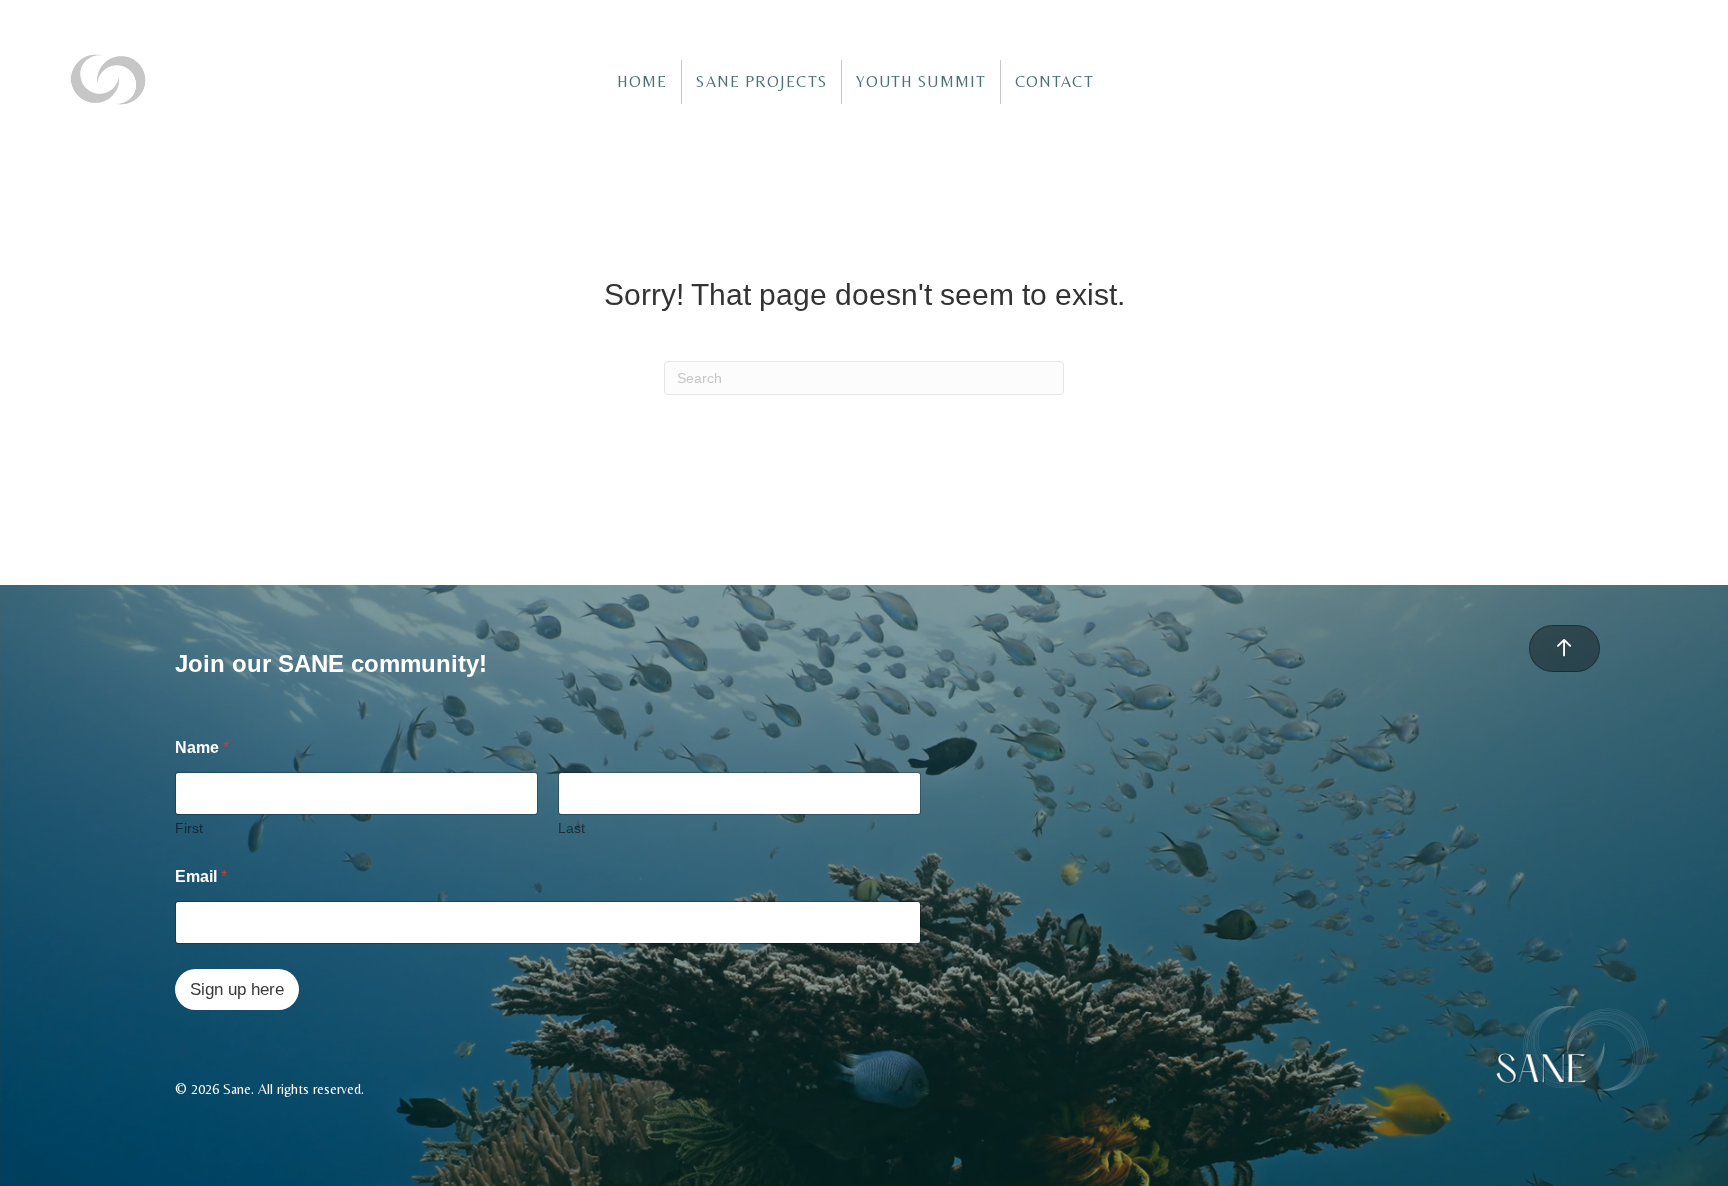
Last (571, 828)
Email (201, 876)
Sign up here (237, 989)
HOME (642, 81)
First (189, 828)
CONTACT (1054, 81)
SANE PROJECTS (761, 81)
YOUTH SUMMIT (921, 81)
